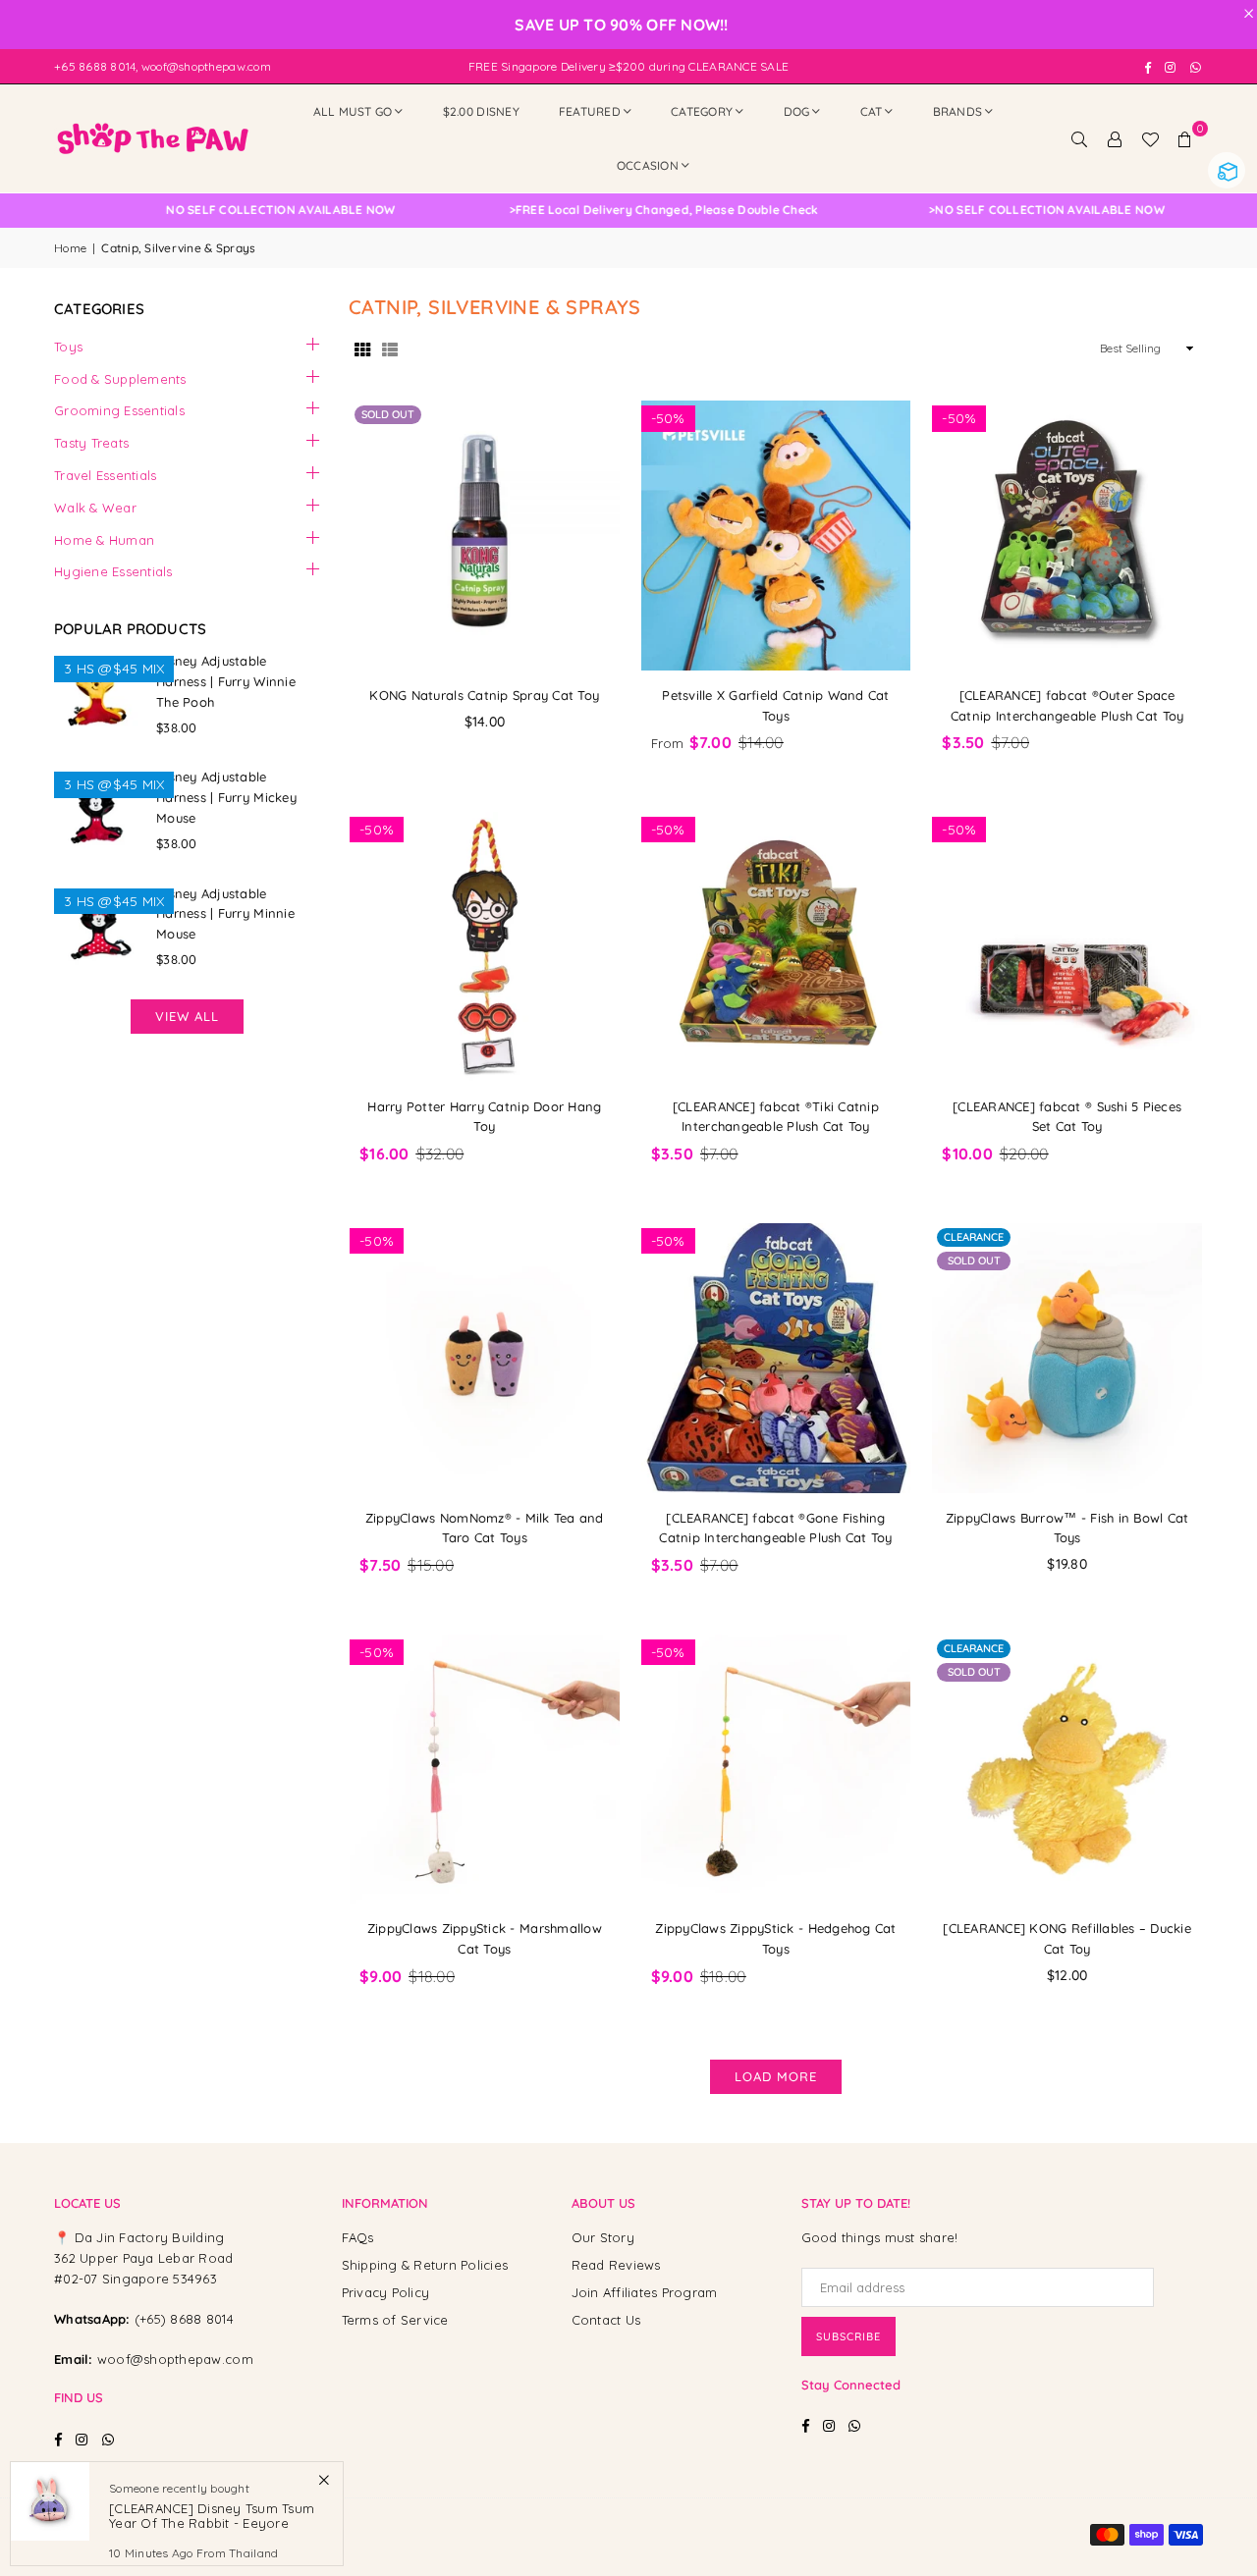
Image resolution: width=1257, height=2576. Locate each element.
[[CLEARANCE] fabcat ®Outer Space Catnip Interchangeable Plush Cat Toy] (1067, 536)
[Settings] (1115, 138)
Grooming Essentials (119, 410)
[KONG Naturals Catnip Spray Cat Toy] (485, 536)
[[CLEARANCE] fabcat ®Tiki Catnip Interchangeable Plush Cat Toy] (776, 947)
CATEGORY (702, 111)
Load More (776, 2076)
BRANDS (958, 111)
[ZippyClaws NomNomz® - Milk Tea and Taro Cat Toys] (485, 1358)
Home (70, 248)
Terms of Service (395, 2320)
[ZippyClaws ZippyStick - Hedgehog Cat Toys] (776, 1770)
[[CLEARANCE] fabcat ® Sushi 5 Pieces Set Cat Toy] (1067, 947)
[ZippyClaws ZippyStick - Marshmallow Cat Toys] (485, 1770)
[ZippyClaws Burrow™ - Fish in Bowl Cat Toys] (1067, 1358)
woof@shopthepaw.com (175, 2359)
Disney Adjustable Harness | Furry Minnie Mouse (225, 914)
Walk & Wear (95, 508)
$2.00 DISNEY (481, 111)
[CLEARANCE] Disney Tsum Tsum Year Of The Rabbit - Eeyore (212, 2515)
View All (187, 1016)
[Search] (1079, 138)
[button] (1185, 138)
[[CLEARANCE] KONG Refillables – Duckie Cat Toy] (1067, 1770)
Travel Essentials (105, 475)
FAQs (358, 2237)
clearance (974, 1237)
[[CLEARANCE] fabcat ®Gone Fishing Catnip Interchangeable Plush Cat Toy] (776, 1358)
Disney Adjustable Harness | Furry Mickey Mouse (226, 797)
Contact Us (606, 2320)
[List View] (390, 349)
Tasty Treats (91, 443)
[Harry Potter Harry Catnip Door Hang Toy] (485, 947)
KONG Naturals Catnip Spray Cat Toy (484, 695)
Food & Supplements (120, 379)
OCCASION (648, 165)
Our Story (603, 2237)
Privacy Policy (386, 2292)
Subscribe (848, 2336)
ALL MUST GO (353, 111)
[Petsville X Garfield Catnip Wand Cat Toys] (776, 536)
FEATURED (590, 111)
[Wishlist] (1150, 138)
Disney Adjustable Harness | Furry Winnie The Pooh (226, 681)
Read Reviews (616, 2265)
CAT (872, 111)
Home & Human (104, 540)
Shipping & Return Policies (425, 2265)
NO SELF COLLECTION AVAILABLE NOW (621, 210)
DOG (797, 111)
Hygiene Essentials (113, 571)
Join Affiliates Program (645, 2292)
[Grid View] (362, 349)
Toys (68, 347)
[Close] (324, 2479)
